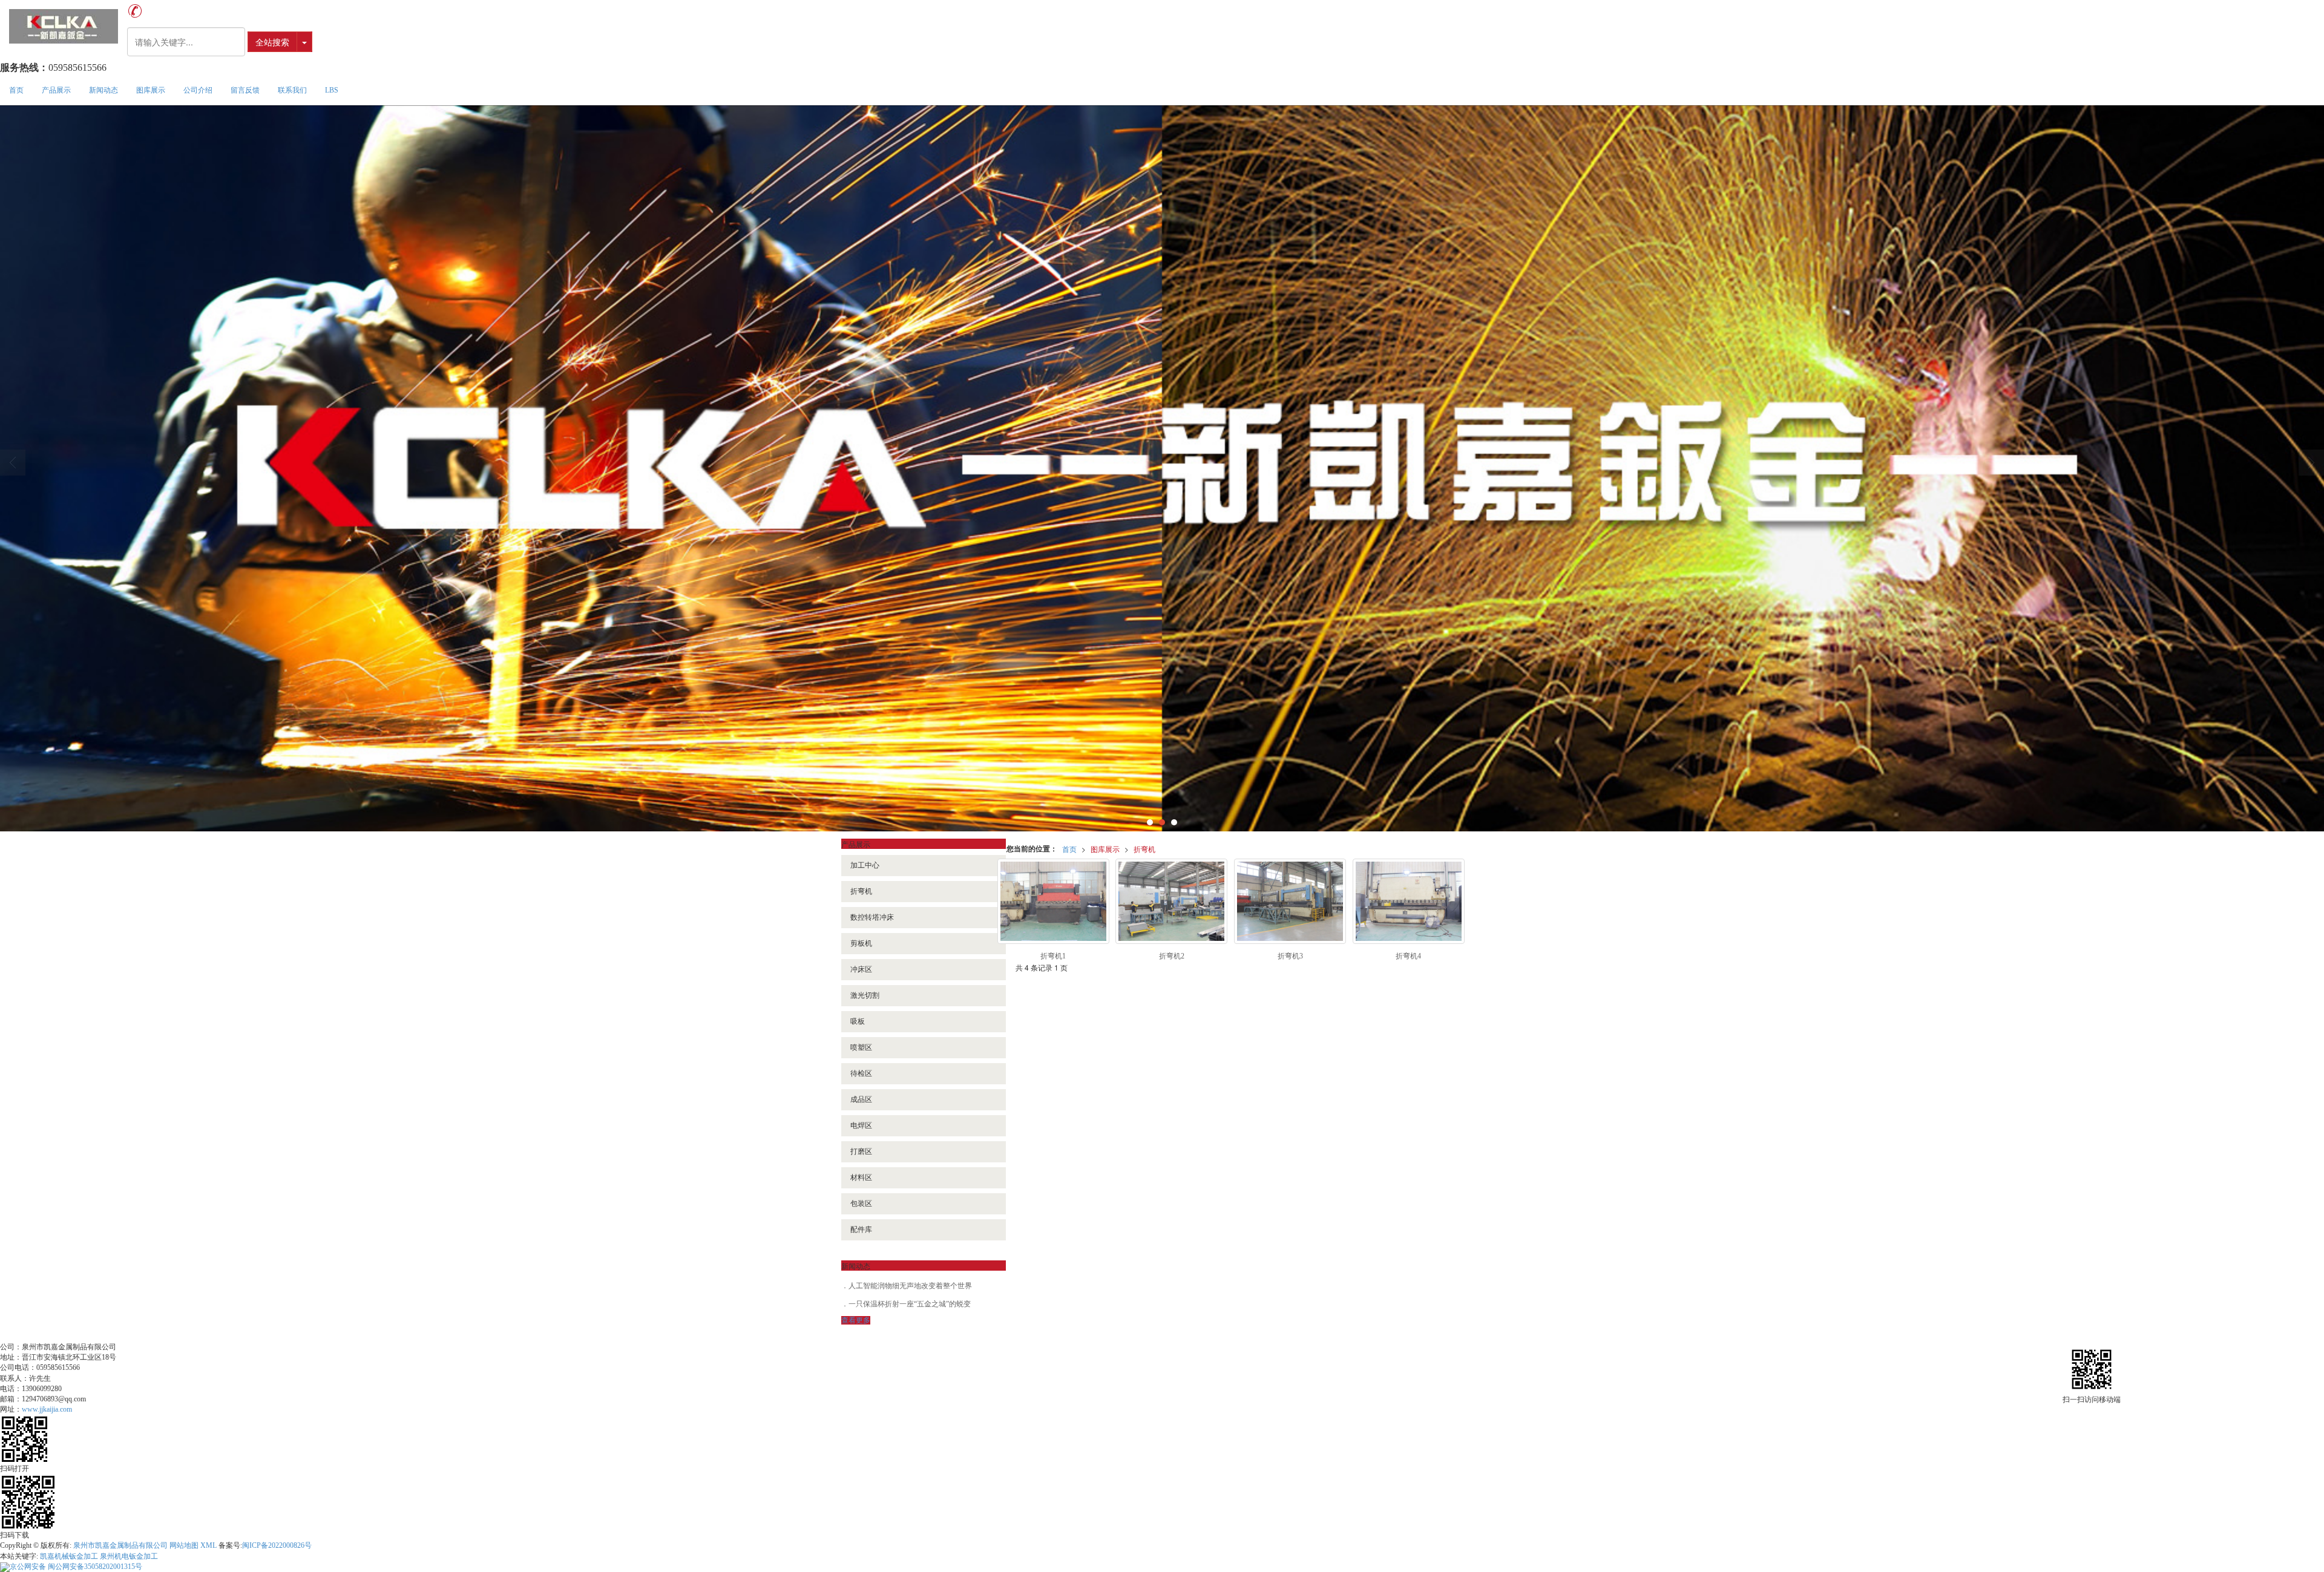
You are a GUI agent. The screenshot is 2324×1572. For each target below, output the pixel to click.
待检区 (861, 1073)
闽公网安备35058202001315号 (76, 1567)
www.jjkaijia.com (47, 1409)
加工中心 (865, 865)
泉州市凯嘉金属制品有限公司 (120, 1545)
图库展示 (151, 90)
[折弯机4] (1409, 901)
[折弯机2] (1171, 901)
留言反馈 (245, 90)
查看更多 (856, 1320)
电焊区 (861, 1125)
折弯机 (1144, 849)
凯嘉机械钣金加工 (69, 1556)
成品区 (861, 1099)
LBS (332, 90)
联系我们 (292, 90)
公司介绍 (198, 90)
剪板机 (861, 943)
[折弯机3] (1290, 901)
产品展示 (56, 90)
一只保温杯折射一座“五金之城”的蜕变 (910, 1304)
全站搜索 (272, 42)
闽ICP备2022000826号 (277, 1545)
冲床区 (861, 969)
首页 (16, 90)
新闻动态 (103, 90)
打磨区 (861, 1151)
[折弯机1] (1053, 901)
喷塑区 (861, 1047)
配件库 (861, 1230)
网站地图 (184, 1545)
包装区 (861, 1204)
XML (208, 1545)
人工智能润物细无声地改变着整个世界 (910, 1286)
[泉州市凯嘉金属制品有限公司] (64, 26)
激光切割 (865, 995)
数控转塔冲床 (872, 917)
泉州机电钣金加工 (129, 1556)
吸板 (858, 1021)
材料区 (861, 1177)
